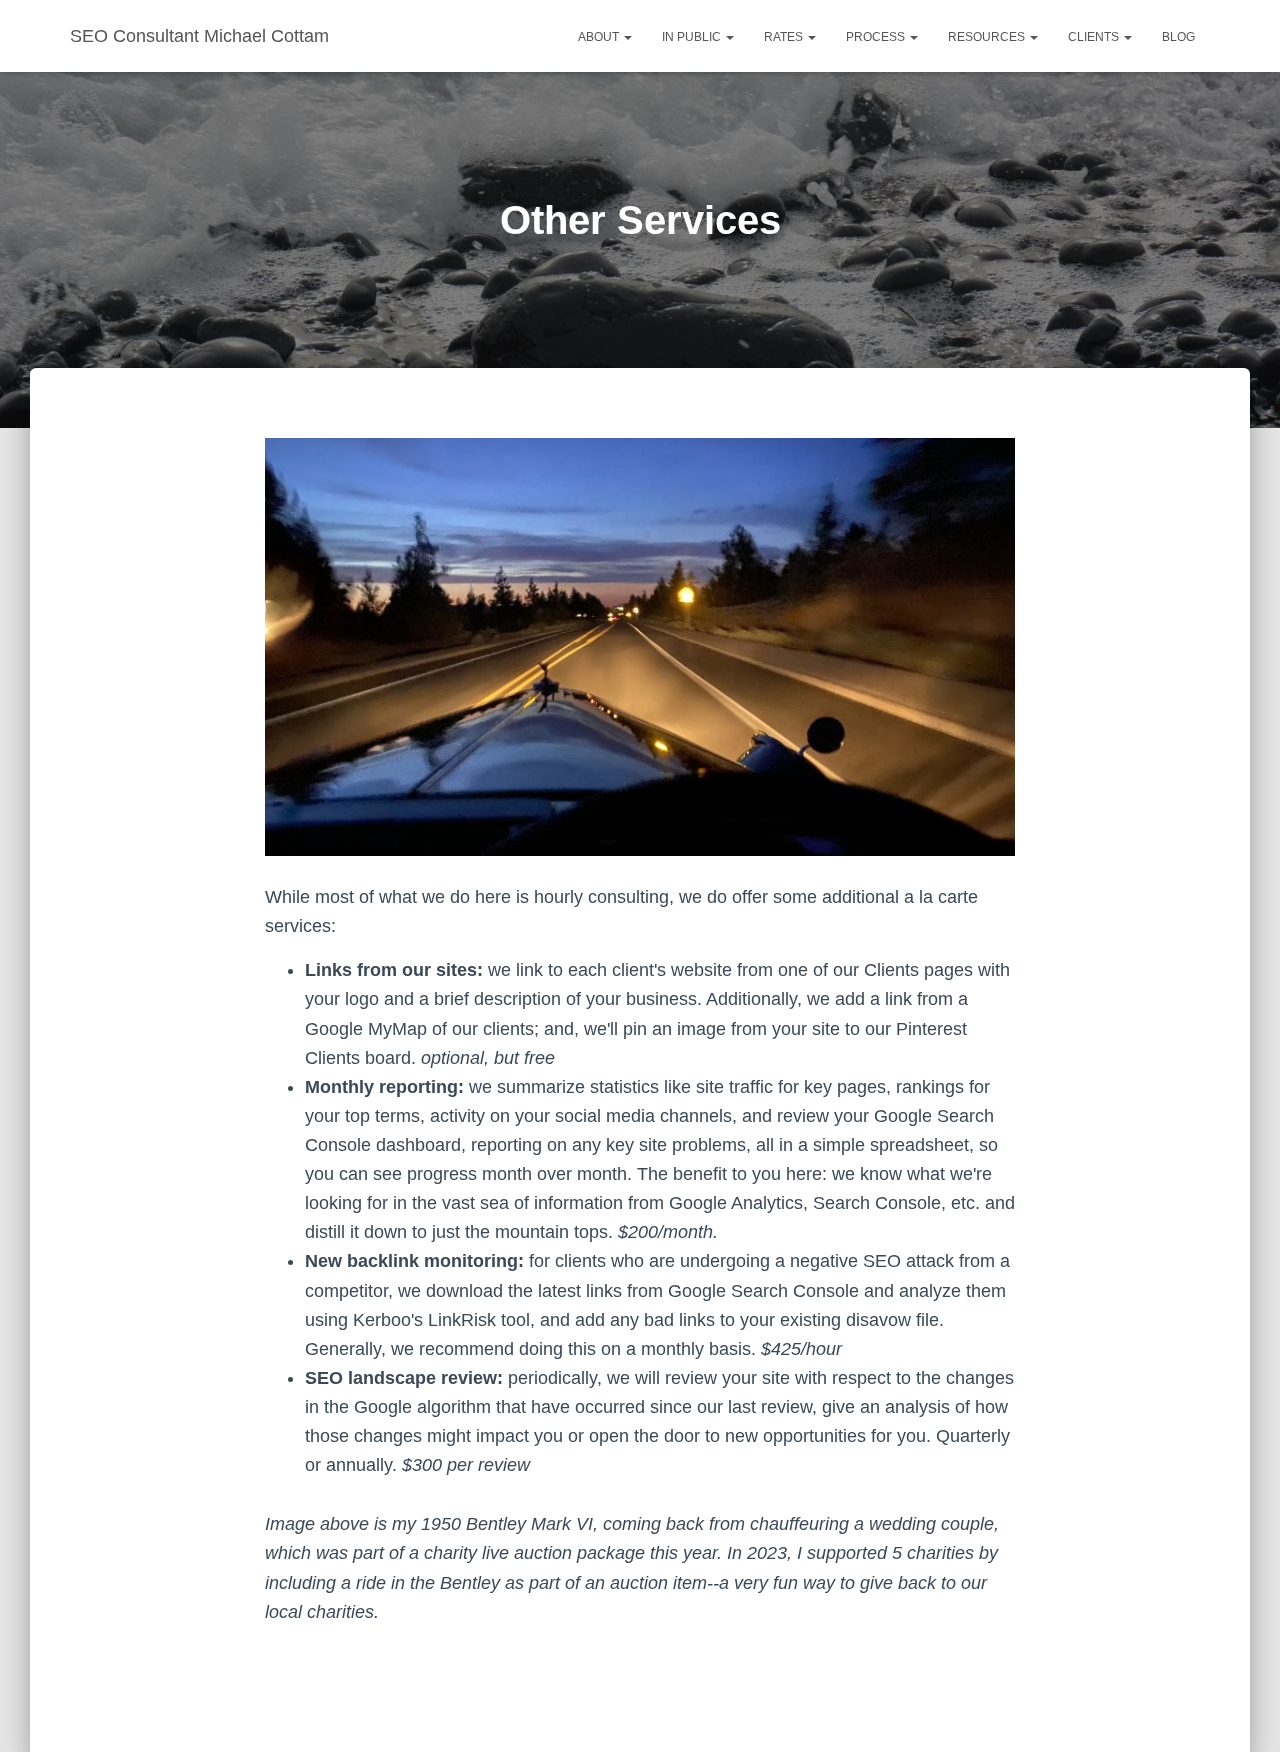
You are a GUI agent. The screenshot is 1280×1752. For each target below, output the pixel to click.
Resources (988, 37)
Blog (1178, 37)
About (600, 37)
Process (877, 37)
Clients (1095, 37)
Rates (785, 37)
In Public (693, 37)
